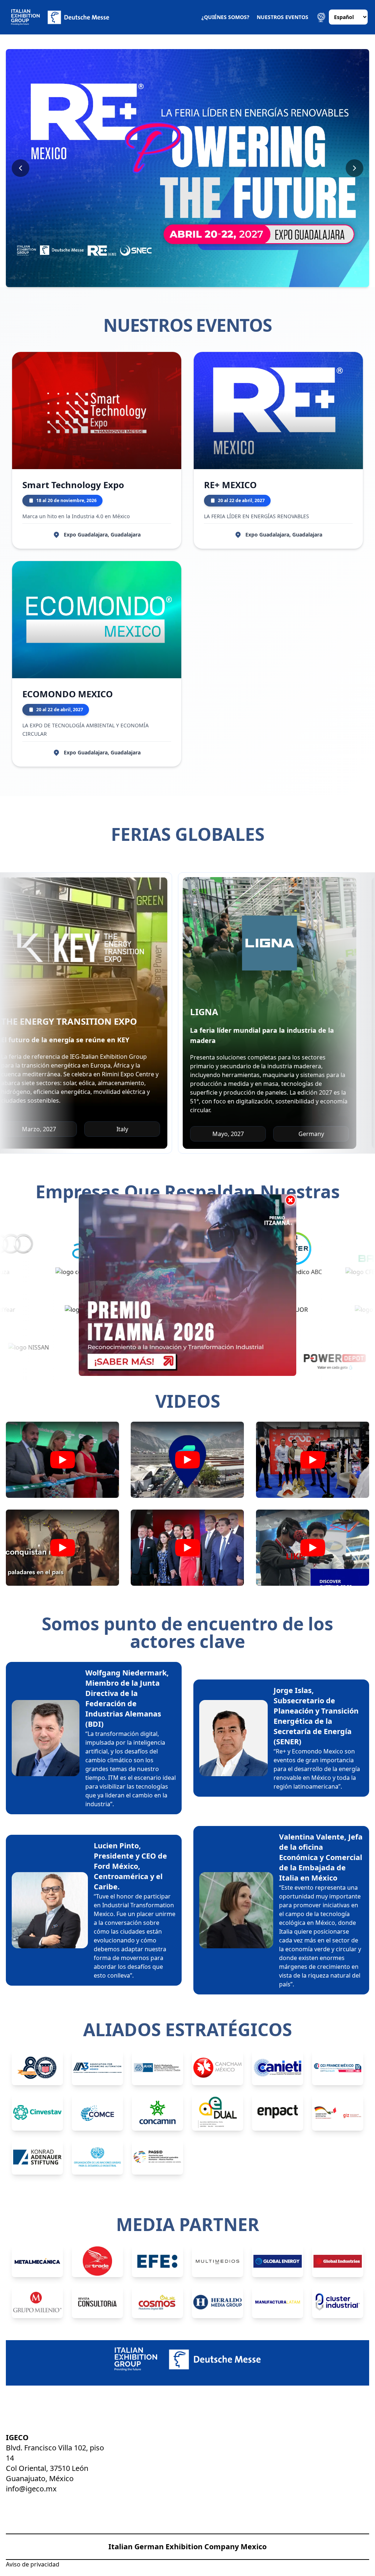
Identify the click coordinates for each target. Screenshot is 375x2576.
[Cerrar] (290, 1200)
